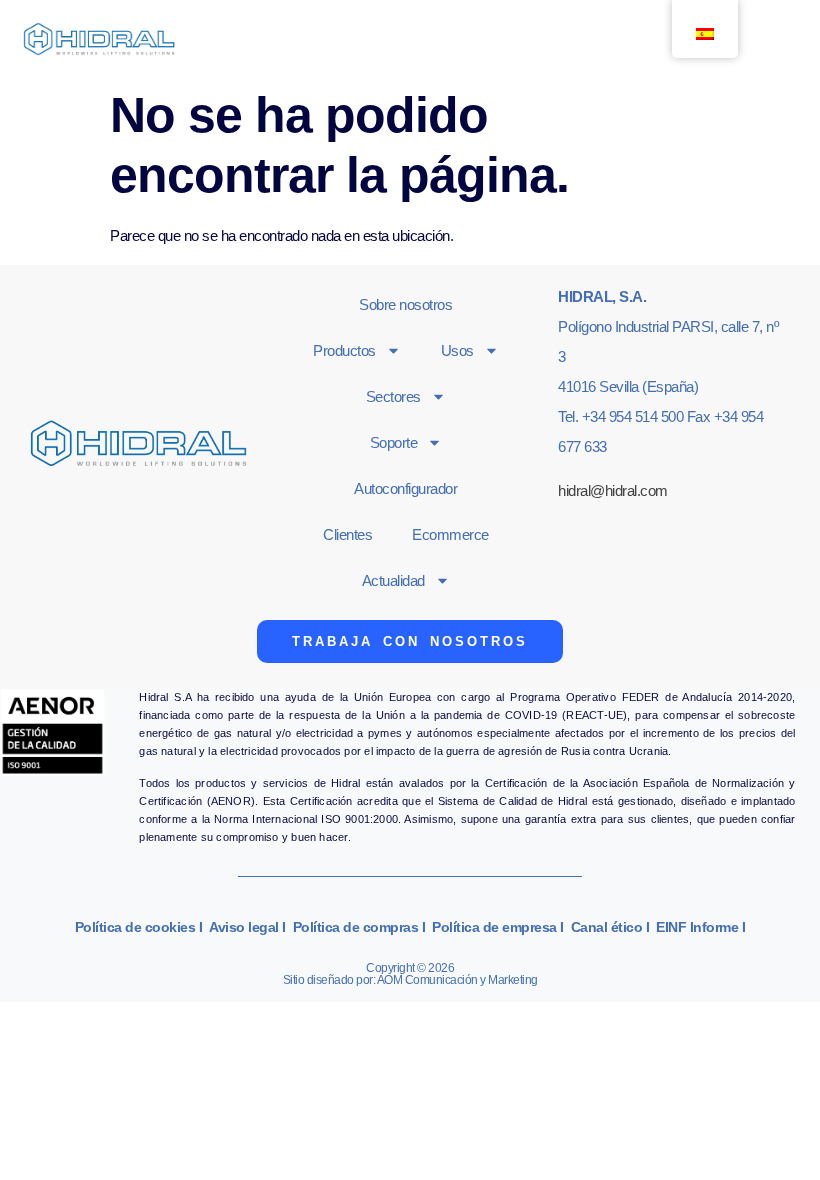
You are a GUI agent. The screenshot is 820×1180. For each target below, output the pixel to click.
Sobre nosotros (405, 304)
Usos (457, 350)
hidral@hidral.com (613, 490)
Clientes (347, 534)
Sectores (393, 396)
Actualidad (393, 580)
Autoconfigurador (405, 488)
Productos (344, 350)
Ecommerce (450, 534)
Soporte (394, 442)
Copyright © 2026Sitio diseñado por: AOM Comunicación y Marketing (410, 974)
